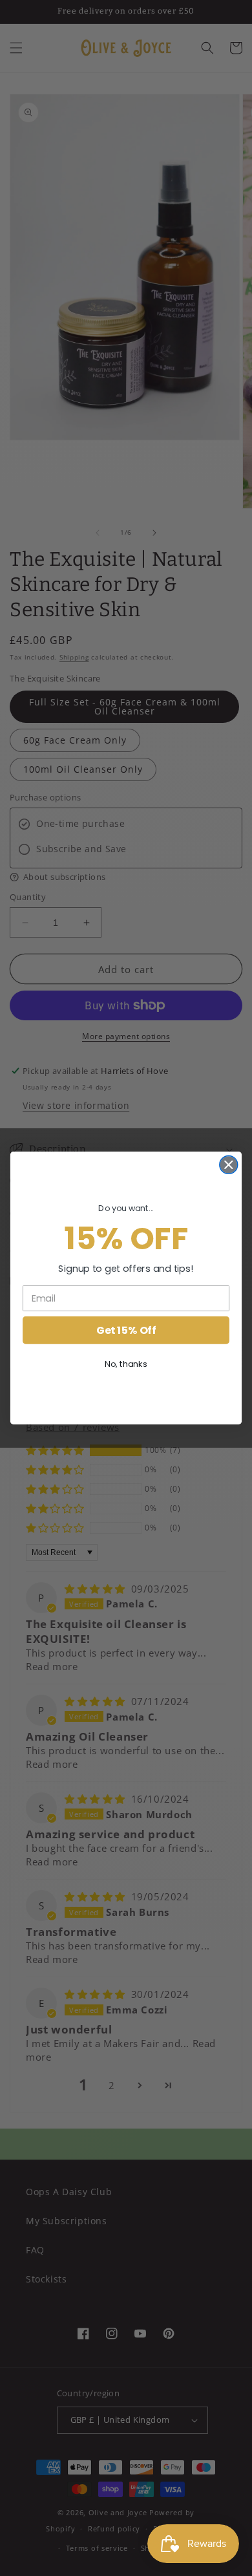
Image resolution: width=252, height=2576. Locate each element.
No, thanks (126, 1364)
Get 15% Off (126, 1330)
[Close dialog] (229, 1165)
